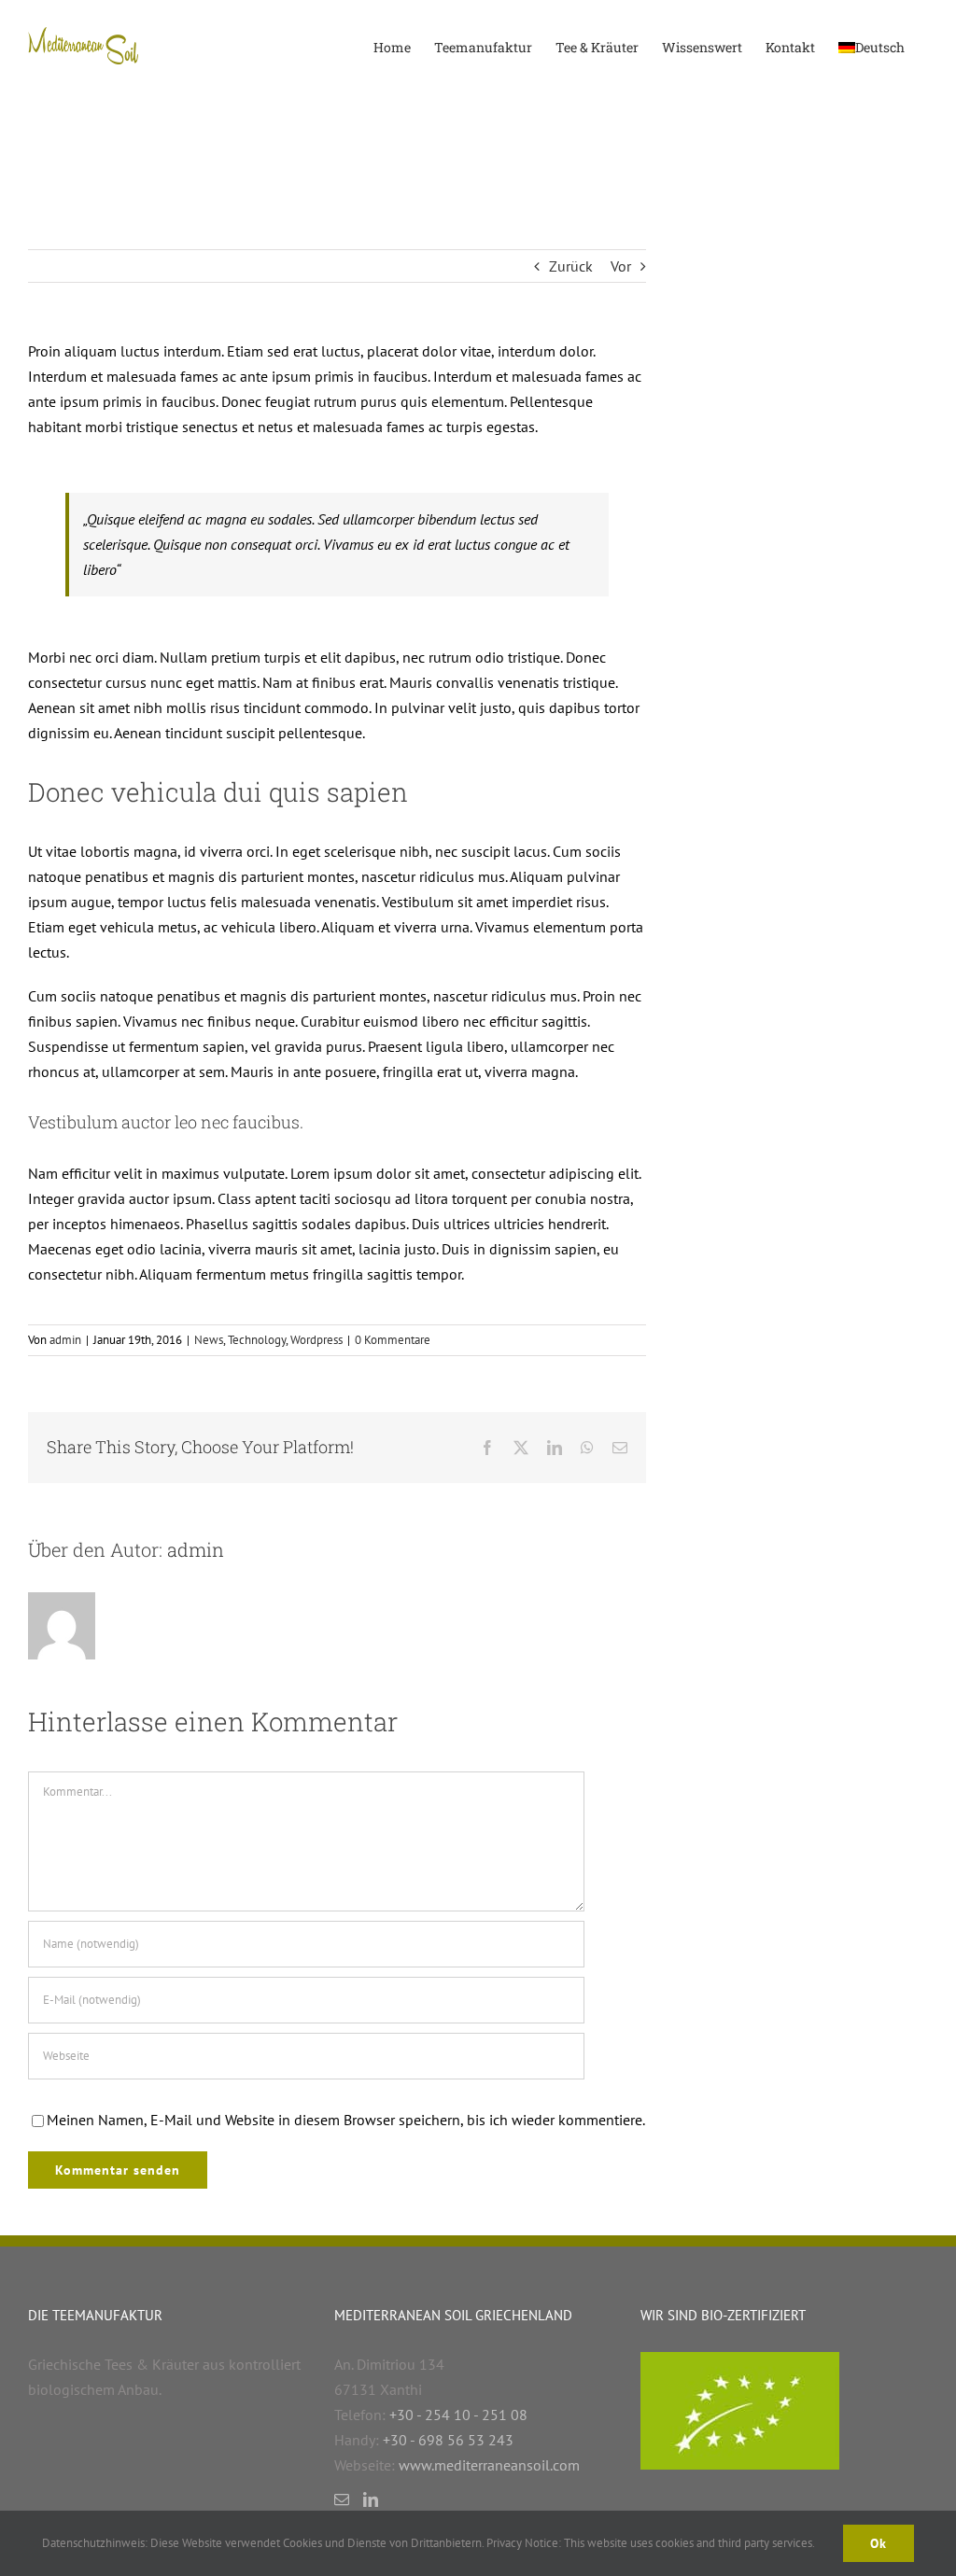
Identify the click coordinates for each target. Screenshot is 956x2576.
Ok (879, 2543)
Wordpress (316, 1340)
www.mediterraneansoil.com (489, 2465)
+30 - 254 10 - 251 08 (458, 2415)
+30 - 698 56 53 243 (448, 2440)
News (209, 1340)
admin (65, 1340)
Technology (257, 1340)
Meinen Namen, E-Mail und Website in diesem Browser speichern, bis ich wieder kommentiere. (346, 2120)
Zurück (571, 266)
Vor (621, 266)
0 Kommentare (393, 1340)
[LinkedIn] (371, 2499)
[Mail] (342, 2499)
